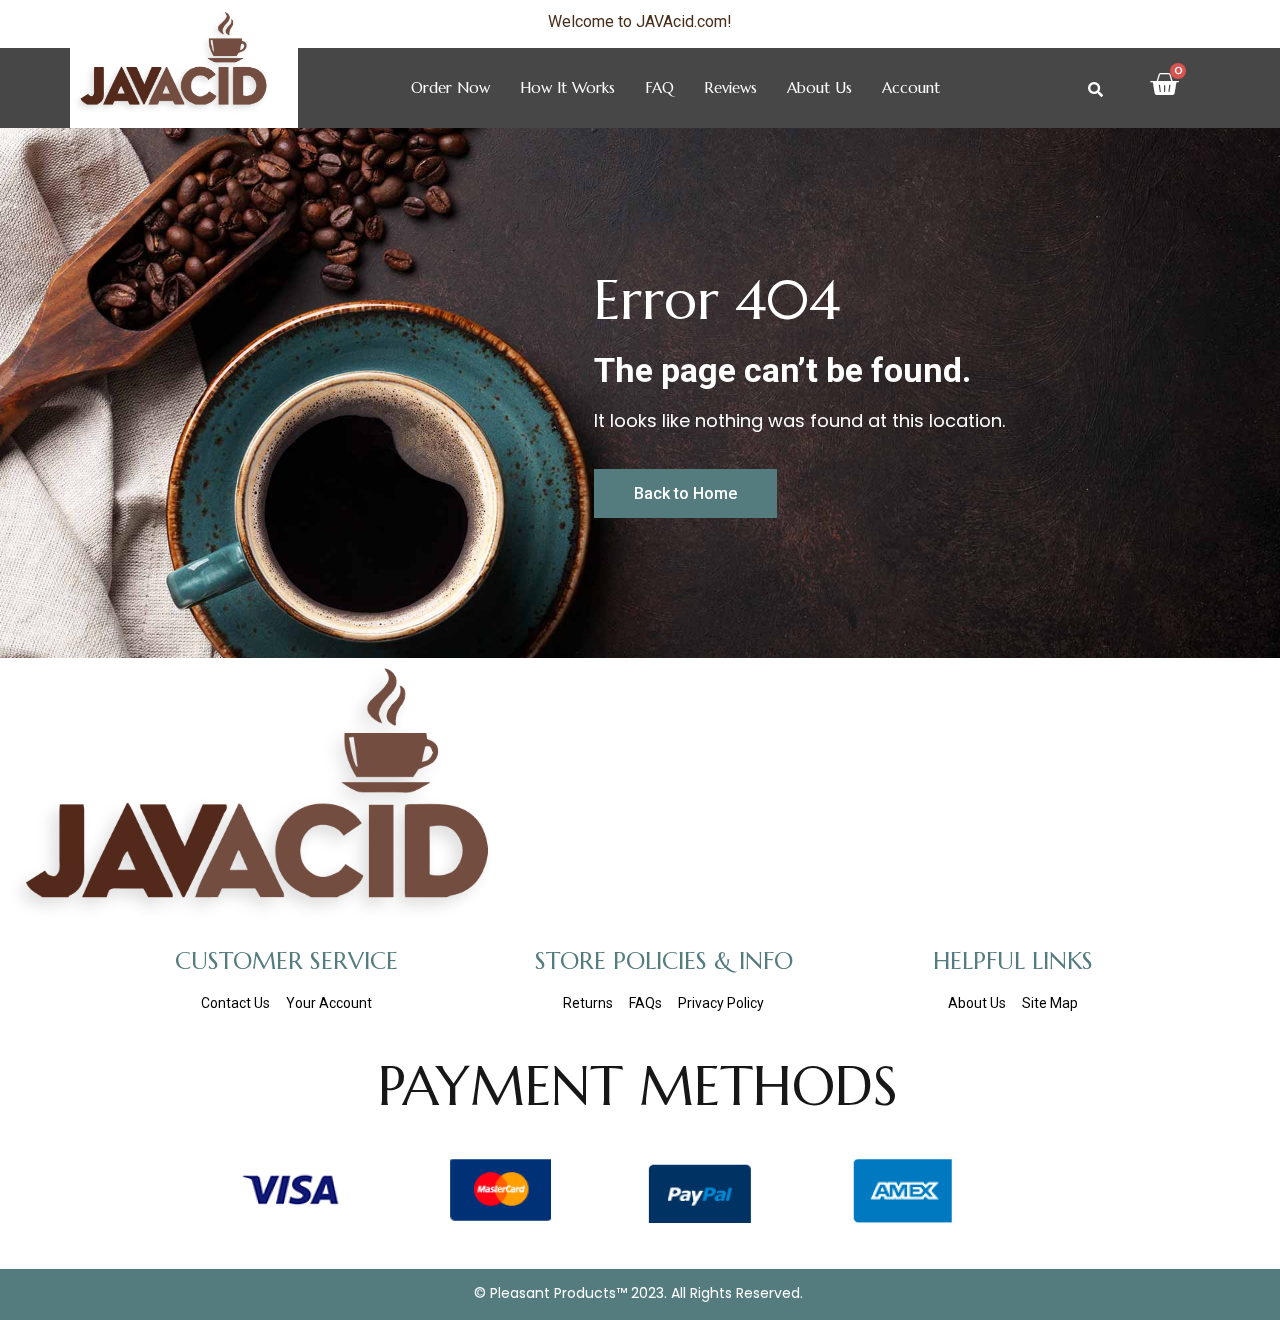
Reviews (730, 87)
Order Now (450, 87)
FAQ (659, 87)
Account (911, 87)
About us (819, 87)
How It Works (567, 87)
